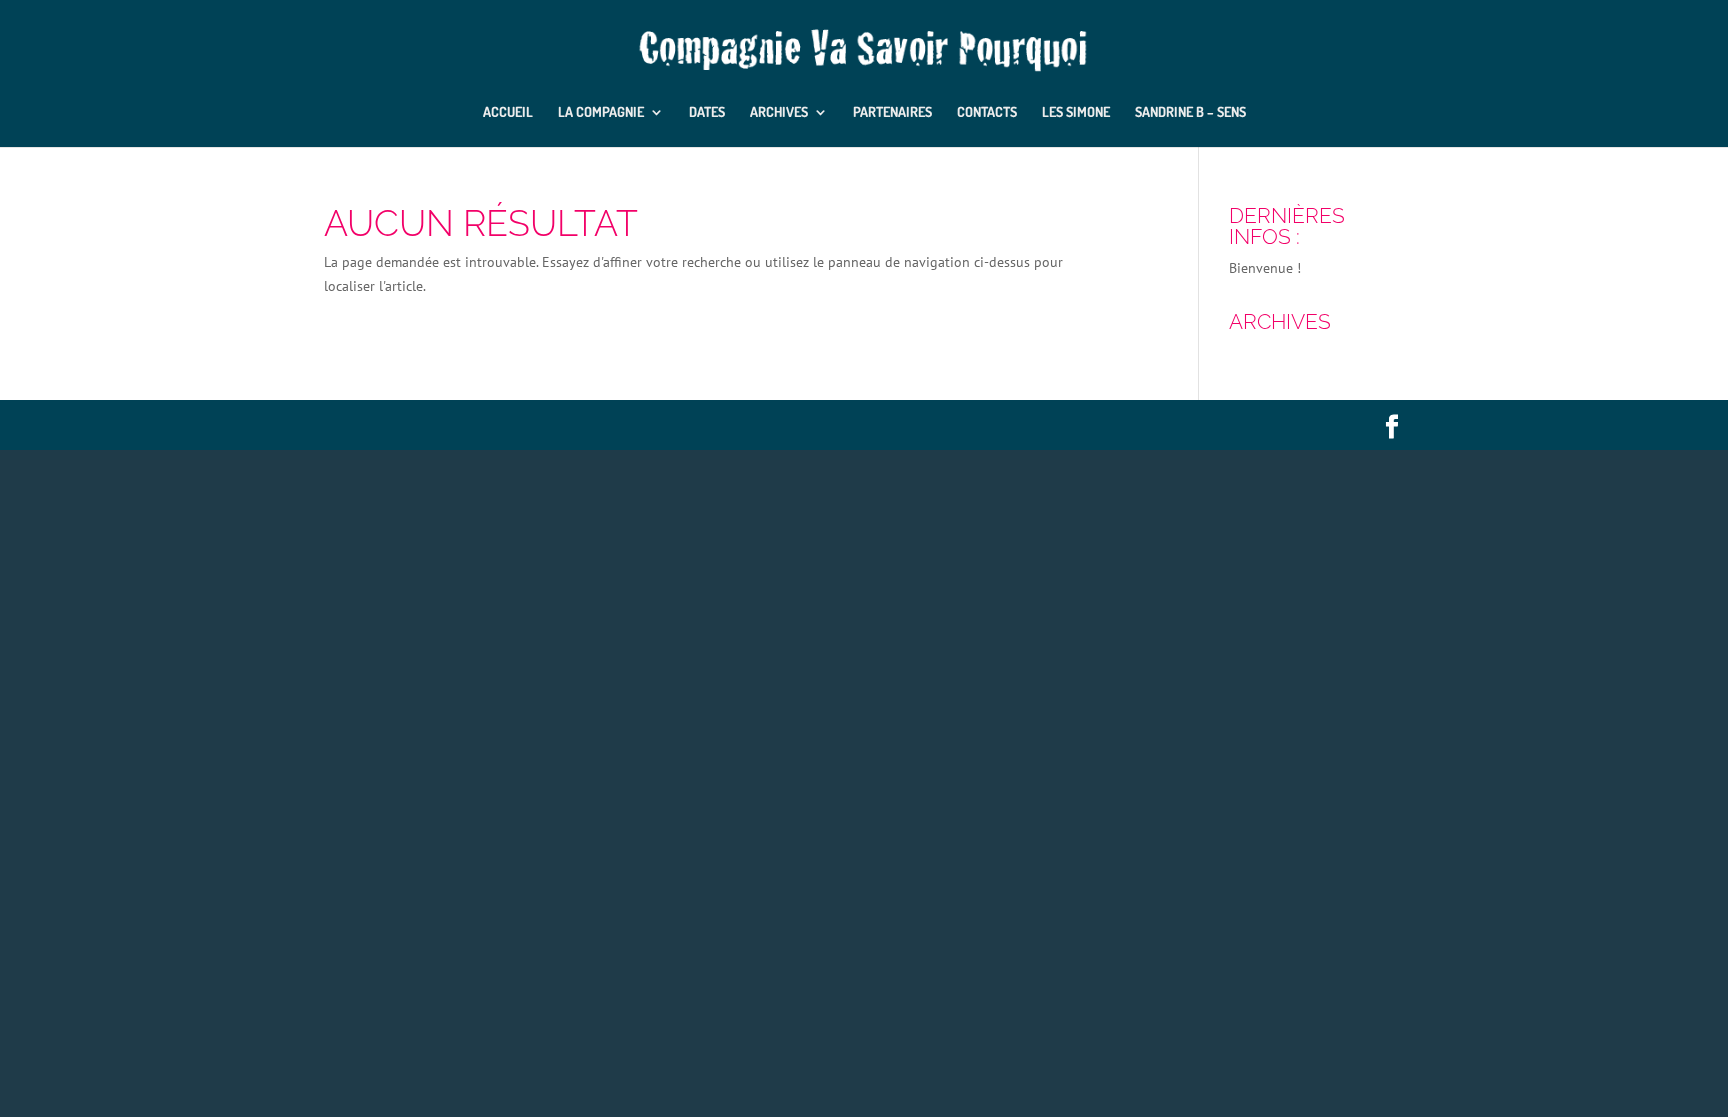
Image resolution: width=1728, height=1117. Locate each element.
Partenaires (892, 112)
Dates (707, 112)
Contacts (987, 112)
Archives (779, 112)
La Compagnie (601, 112)
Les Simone (1076, 112)
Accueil (508, 112)
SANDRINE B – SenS (1190, 112)
